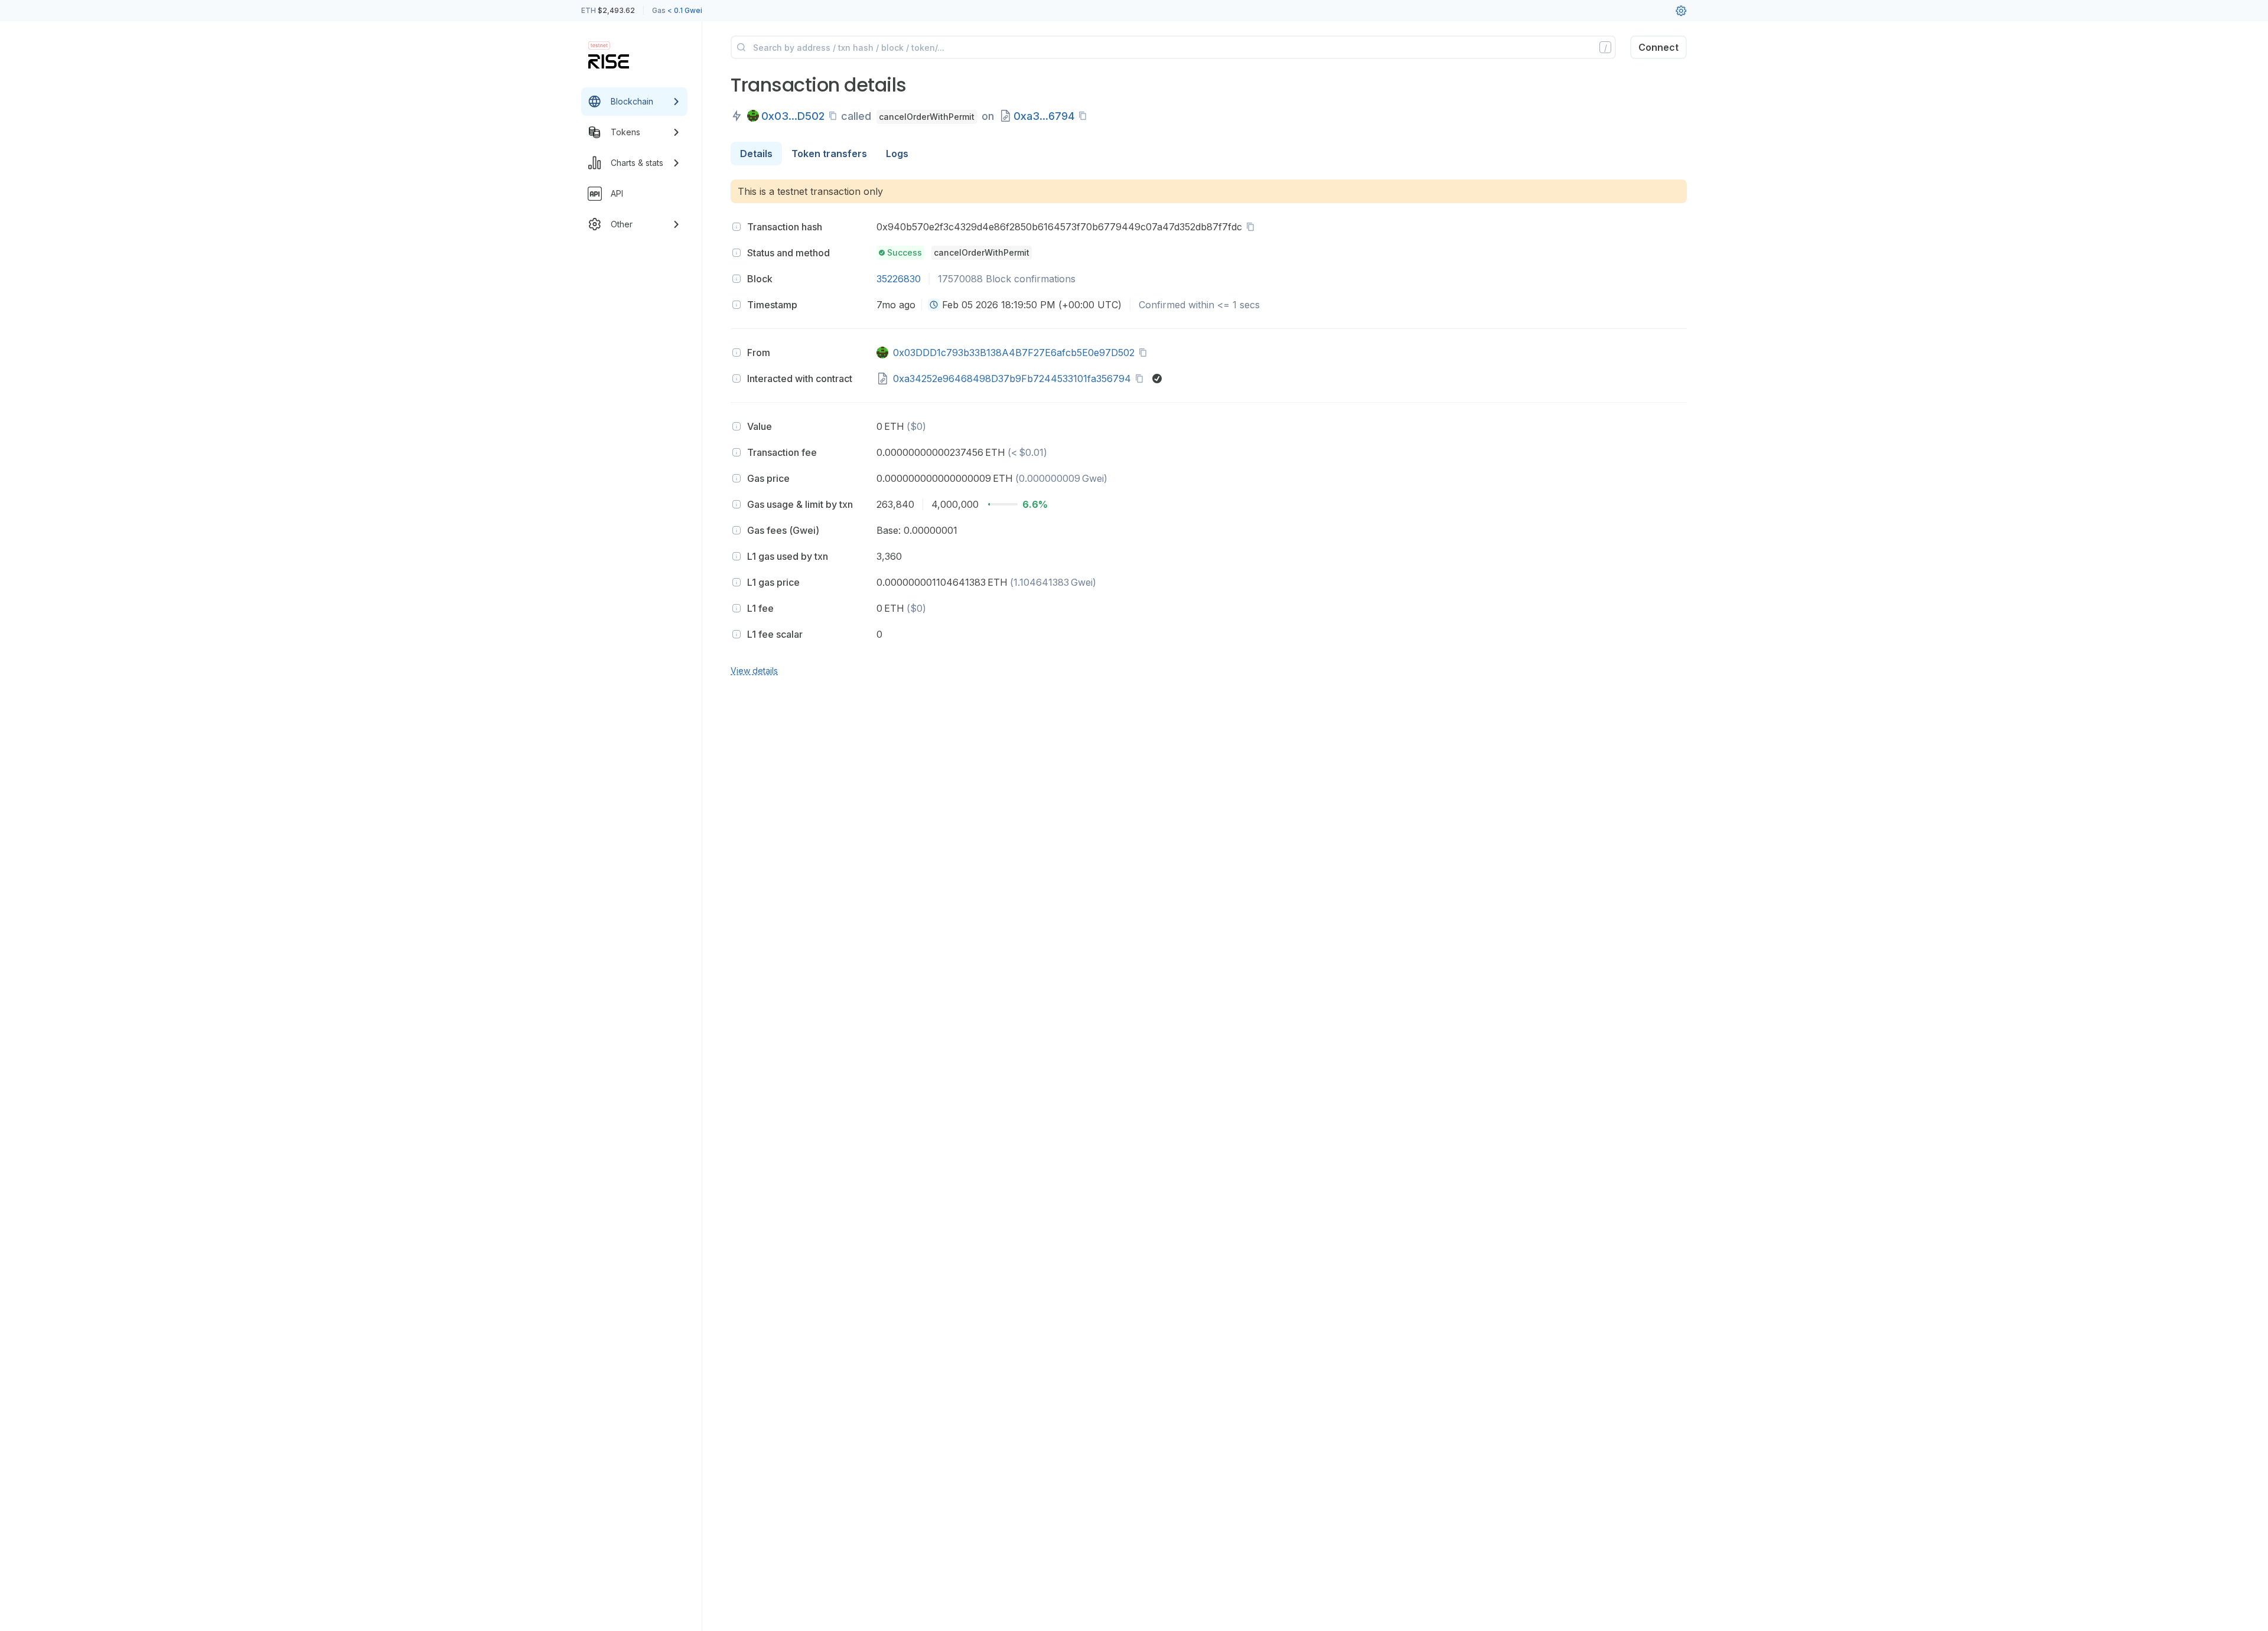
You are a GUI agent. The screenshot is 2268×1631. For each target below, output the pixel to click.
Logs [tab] (897, 154)
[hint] (737, 227)
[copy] (835, 116)
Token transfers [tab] (829, 154)
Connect (1658, 47)
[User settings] (1681, 11)
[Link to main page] (609, 61)
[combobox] (934, 305)
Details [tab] (756, 154)
